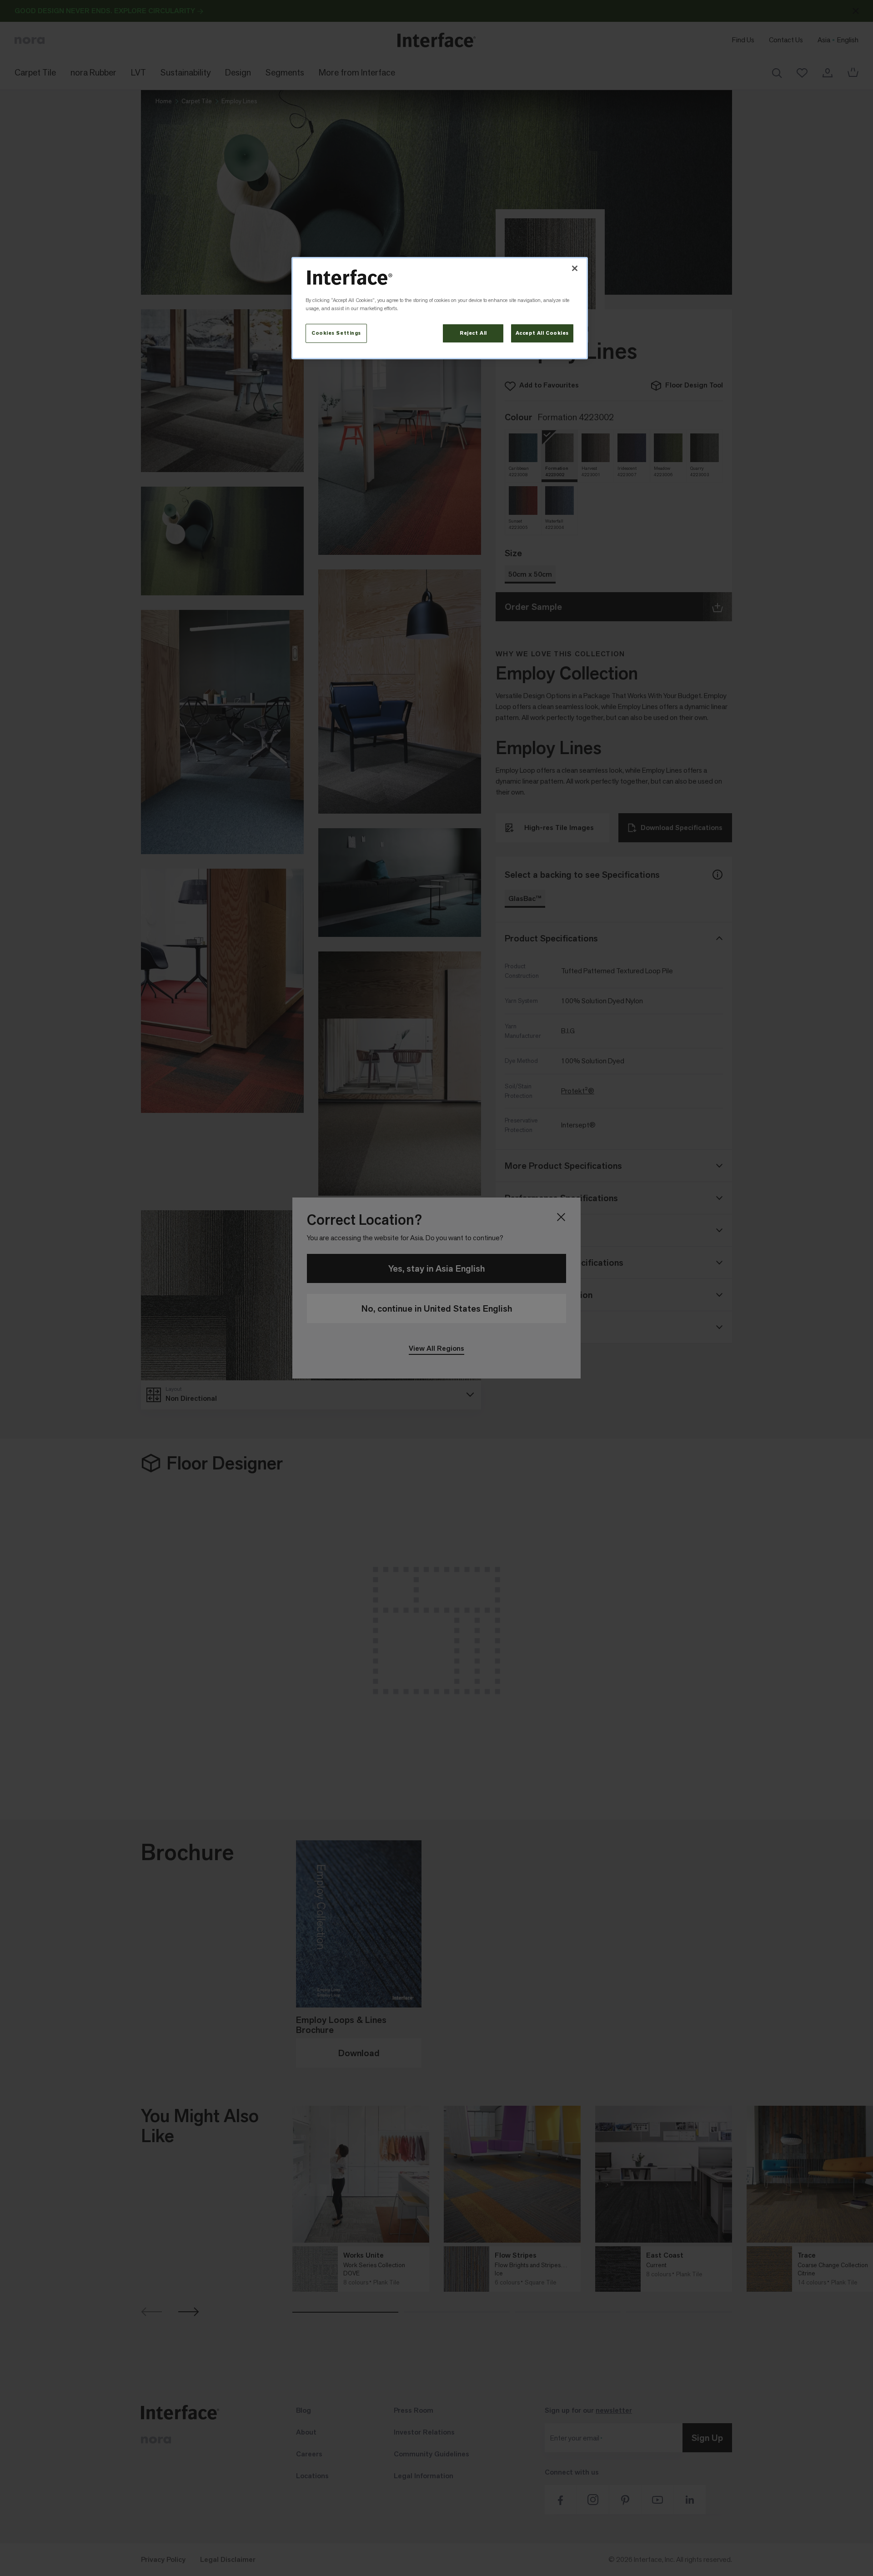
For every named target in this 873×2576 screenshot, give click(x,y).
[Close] (575, 268)
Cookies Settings (336, 333)
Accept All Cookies (542, 333)
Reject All (473, 333)
